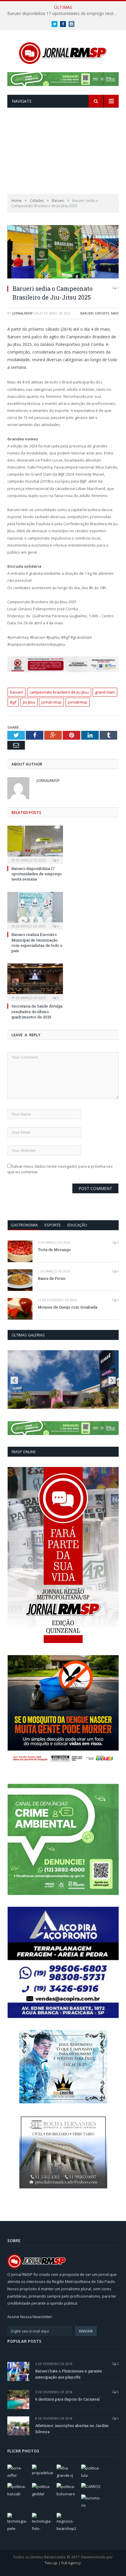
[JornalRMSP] (63, 52)
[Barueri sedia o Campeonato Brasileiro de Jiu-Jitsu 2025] (63, 252)
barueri (17, 692)
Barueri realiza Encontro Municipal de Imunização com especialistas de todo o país (37, 943)
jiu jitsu (29, 702)
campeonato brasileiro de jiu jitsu (59, 692)
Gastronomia (24, 1225)
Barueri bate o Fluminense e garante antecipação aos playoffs (69, 2374)
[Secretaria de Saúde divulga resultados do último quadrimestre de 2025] (35, 982)
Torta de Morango (54, 1250)
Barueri (87, 313)
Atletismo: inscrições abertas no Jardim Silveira (72, 2429)
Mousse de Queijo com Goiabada (68, 1307)
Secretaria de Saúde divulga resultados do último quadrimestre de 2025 (37, 1011)
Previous (14, 1380)
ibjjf (13, 702)
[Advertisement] (63, 151)
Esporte (102, 313)
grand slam (105, 692)
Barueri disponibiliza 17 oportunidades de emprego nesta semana (64, 13)
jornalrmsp (23, 313)
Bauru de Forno (52, 1278)
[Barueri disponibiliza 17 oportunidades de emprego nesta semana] (35, 844)
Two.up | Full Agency (63, 2563)
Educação (77, 1225)
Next (112, 1380)
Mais (115, 313)
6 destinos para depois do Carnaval (67, 2399)
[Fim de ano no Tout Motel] (63, 1380)
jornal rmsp (51, 702)
